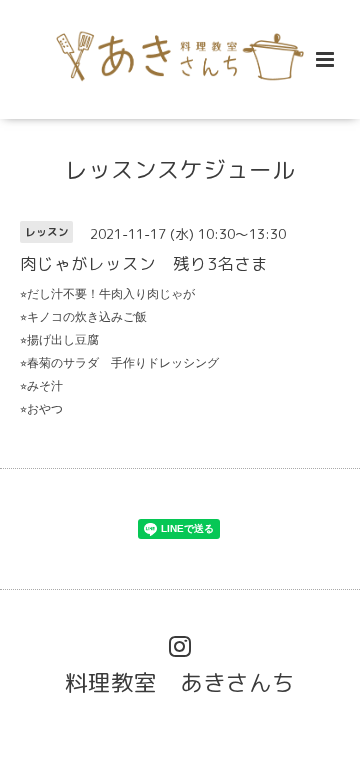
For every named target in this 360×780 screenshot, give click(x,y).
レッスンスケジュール (180, 169)
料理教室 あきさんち (180, 681)
